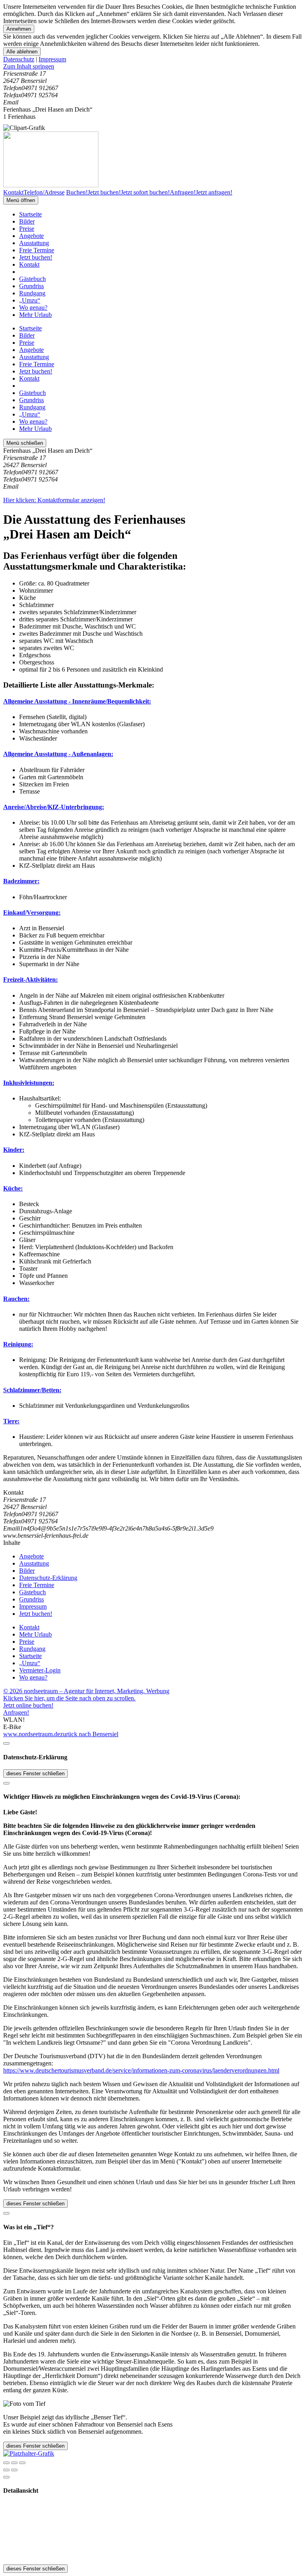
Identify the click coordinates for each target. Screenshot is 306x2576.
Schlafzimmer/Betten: (32, 1390)
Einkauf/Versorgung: (32, 913)
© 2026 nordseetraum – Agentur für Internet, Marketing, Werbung (86, 1691)
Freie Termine (37, 250)
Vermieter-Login (40, 1670)
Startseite (30, 214)
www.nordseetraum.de (32, 1734)
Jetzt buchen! (36, 257)
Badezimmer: (21, 881)
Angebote (31, 236)
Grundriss (31, 286)
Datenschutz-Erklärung (48, 1578)
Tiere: (11, 1421)
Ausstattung (34, 243)
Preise (27, 229)
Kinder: (14, 1150)
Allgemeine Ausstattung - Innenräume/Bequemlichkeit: (77, 701)
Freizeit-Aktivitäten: (30, 980)
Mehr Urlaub (35, 315)
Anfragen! (16, 1712)
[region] (153, 67)
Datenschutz (19, 59)
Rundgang (32, 293)
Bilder (27, 221)
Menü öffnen (21, 200)
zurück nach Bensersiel (89, 1734)
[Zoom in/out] (22, 2463)
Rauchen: (16, 1299)
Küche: (13, 1188)
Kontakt (29, 264)
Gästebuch (32, 279)
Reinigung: (18, 1344)
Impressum (52, 59)
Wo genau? (33, 308)
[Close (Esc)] (6, 2463)
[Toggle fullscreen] (14, 2463)
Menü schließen (25, 443)
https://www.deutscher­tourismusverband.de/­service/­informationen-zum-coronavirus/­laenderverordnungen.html (141, 2070)
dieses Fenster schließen (35, 1773)
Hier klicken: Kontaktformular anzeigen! (54, 500)
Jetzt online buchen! (28, 1705)
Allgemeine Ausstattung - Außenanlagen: (58, 754)
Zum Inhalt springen (29, 66)
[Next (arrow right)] (14, 2470)
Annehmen (19, 29)
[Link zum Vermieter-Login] (29, 2453)
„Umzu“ (30, 300)
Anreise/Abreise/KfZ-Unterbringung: (54, 807)
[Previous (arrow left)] (6, 2470)
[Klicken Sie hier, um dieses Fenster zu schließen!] (6, 1743)
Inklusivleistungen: (29, 1083)
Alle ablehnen (22, 52)
